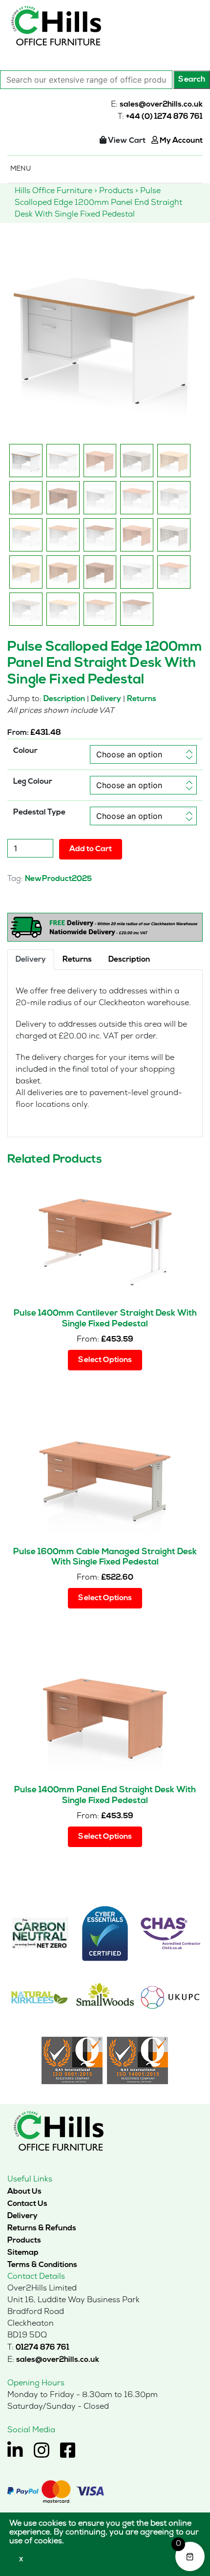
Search (192, 80)
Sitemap (23, 2253)
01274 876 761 (42, 2348)
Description (64, 699)
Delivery (106, 699)
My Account (180, 141)
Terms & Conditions (42, 2265)
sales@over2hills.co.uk (161, 105)
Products (24, 2241)
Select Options (105, 1360)
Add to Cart (91, 849)
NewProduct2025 (58, 879)
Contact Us (27, 2204)
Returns (142, 699)
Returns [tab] (77, 960)
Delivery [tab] (31, 960)
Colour (25, 751)
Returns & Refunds (42, 2228)
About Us (24, 2192)
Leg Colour (33, 782)
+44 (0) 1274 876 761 (164, 117)
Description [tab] (129, 960)
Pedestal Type (39, 813)
